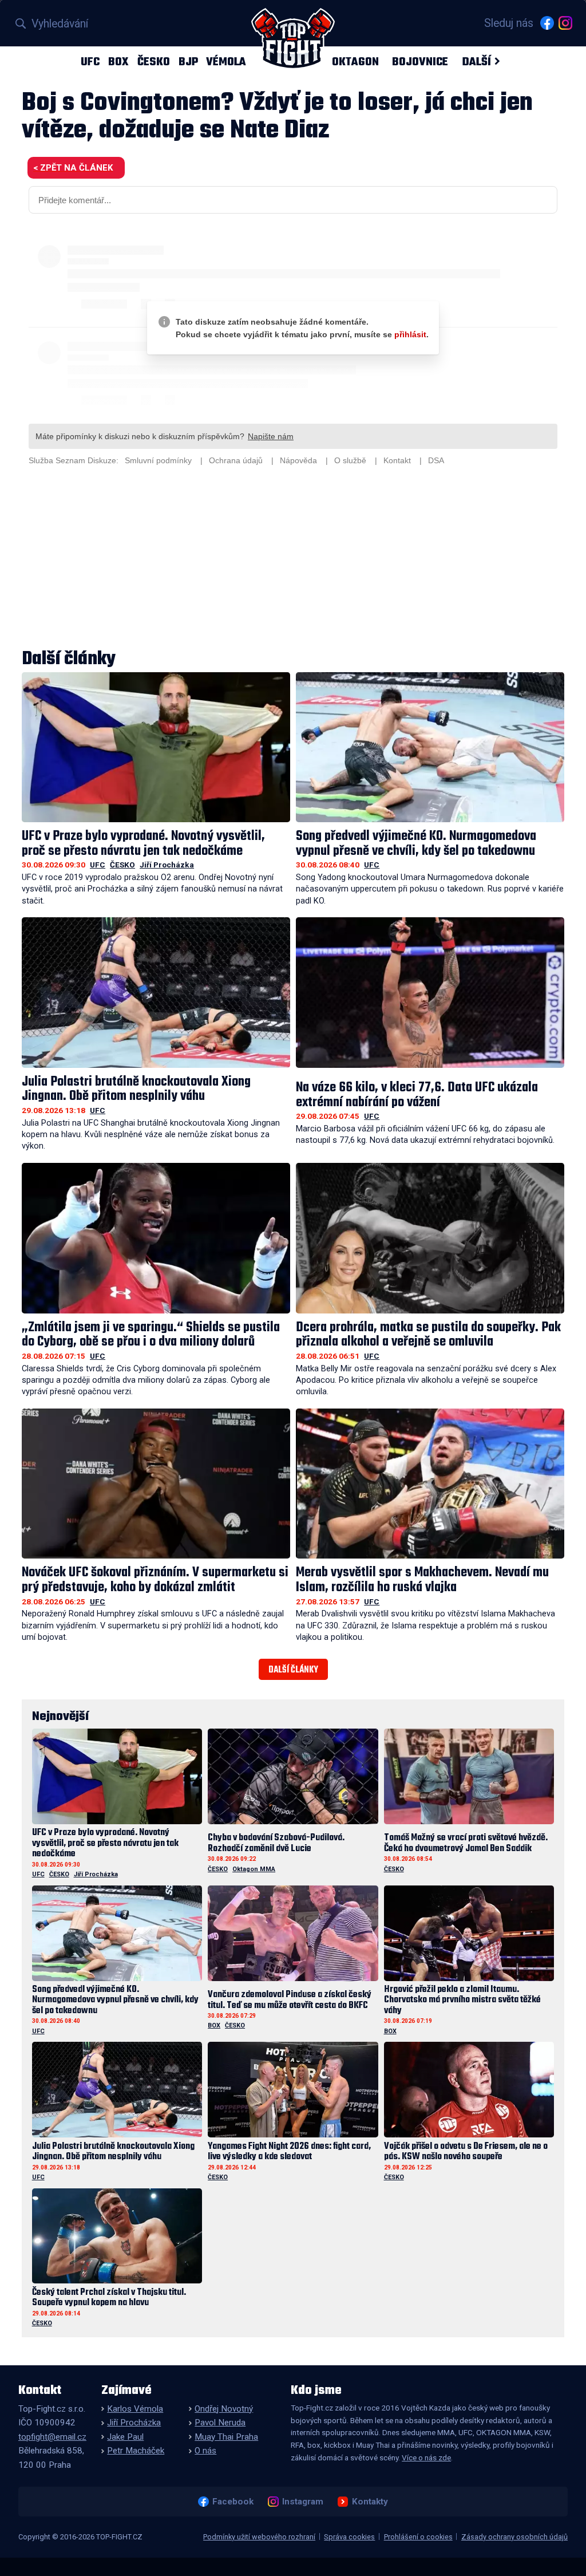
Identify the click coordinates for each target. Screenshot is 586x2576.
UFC (90, 62)
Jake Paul (125, 2437)
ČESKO (154, 62)
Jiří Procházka (167, 865)
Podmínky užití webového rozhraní (259, 2537)
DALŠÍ (476, 62)
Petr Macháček (136, 2451)
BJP (188, 62)
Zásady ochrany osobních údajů (514, 2537)
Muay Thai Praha (226, 2437)
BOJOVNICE (420, 62)
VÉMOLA (226, 62)
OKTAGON (355, 62)
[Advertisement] (293, 559)
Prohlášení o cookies (418, 2537)
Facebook (233, 2502)
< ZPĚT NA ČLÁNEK (73, 168)
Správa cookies (349, 2537)
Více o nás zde (426, 2457)
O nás (205, 2451)
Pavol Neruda (220, 2423)
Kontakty (370, 2502)
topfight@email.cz (52, 2437)
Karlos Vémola (135, 2409)
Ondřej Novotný (224, 2409)
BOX (118, 62)
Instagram (302, 2502)
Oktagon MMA (254, 1869)
